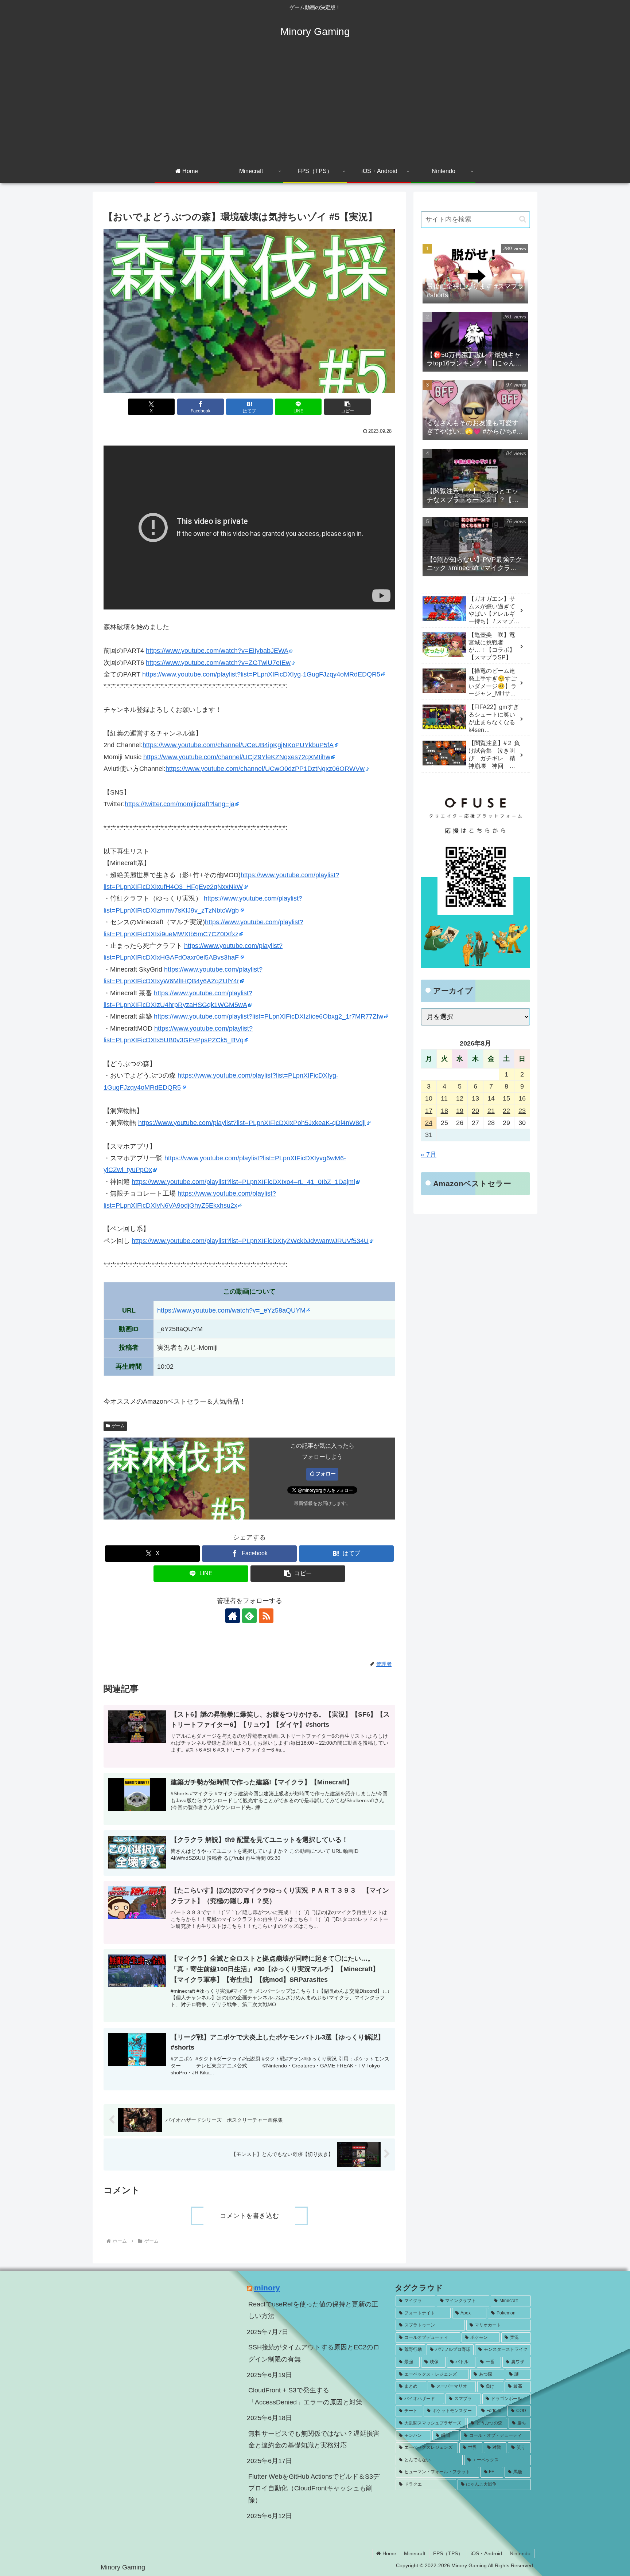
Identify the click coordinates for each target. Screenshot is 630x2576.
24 (429, 1123)
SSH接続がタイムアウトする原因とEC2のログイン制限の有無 (314, 2353)
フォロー (326, 1474)
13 (475, 1098)
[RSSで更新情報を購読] (266, 1616)
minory (267, 2288)
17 (429, 1111)
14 (491, 1098)
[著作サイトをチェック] (233, 1616)
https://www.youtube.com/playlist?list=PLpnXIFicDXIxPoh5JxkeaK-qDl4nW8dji (252, 1123)
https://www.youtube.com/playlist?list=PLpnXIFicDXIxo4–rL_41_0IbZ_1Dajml (243, 1182)
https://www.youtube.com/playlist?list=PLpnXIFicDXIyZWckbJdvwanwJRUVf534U (250, 1241)
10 (429, 1098)
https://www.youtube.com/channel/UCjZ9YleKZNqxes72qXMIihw (237, 757)
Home (389, 2553)
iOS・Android (486, 2553)
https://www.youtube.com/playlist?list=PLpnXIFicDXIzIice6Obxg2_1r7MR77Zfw (269, 1016)
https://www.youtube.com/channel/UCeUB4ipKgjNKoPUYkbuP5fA (238, 745)
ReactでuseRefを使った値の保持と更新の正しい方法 (313, 2310)
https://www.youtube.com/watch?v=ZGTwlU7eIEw (218, 663)
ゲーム (118, 1426)
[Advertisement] (315, 106)
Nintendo (520, 2553)
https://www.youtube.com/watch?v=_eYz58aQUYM (231, 1310)
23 (522, 1111)
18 (444, 1111)
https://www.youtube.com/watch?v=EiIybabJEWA (217, 651)
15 (506, 1098)
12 (460, 1098)
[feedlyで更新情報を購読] (249, 1616)
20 (475, 1111)
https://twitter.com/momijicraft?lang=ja (180, 804)
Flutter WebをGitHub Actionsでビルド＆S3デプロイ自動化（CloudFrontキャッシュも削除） (314, 2488)
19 (460, 1111)
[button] (347, 407)
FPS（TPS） (448, 2553)
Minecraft (415, 2553)
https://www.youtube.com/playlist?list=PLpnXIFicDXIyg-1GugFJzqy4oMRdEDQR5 (261, 674)
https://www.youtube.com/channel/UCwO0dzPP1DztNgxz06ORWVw (265, 769)
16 (522, 1098)
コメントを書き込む (249, 2216)
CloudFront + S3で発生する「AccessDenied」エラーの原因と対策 (305, 2396)
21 (491, 1111)
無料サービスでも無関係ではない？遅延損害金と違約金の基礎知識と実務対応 (314, 2439)
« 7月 (429, 1154)
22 (506, 1111)
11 (444, 1098)
